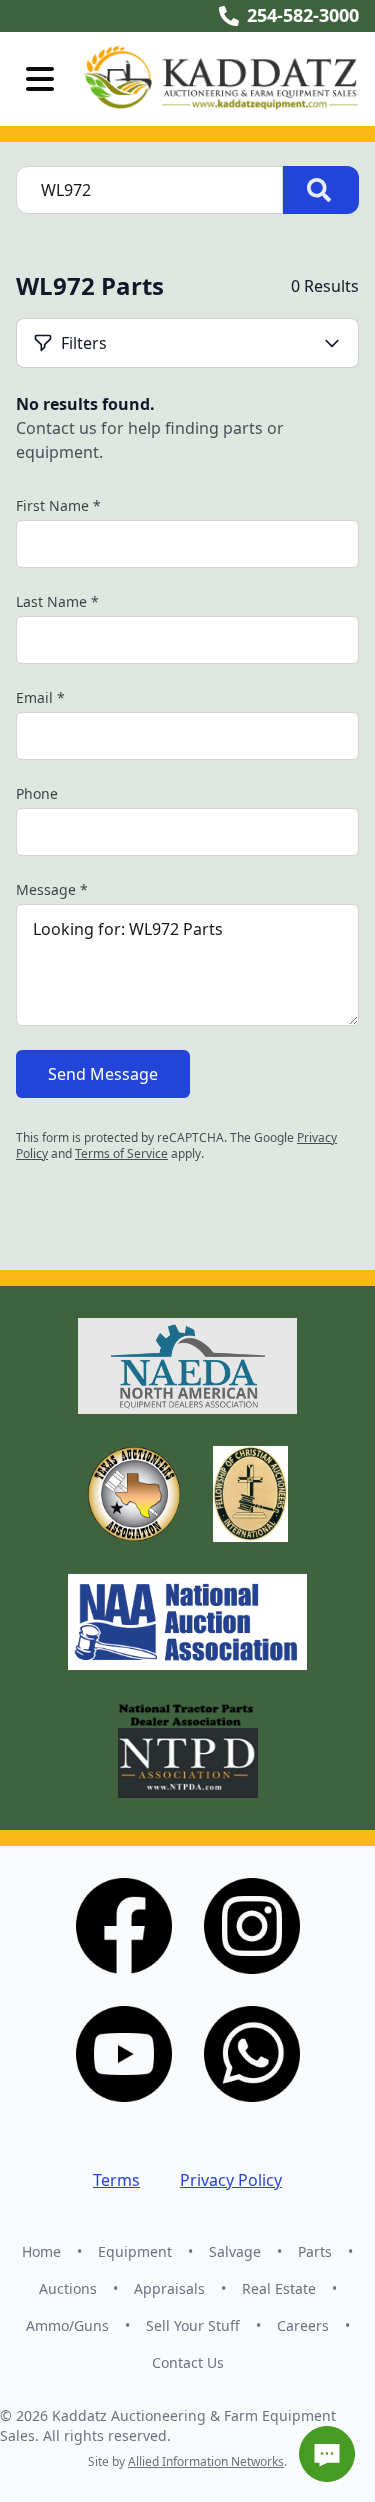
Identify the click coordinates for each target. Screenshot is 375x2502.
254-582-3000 (303, 15)
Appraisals (169, 2288)
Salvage (235, 2251)
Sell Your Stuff (193, 2325)
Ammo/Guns (67, 2325)
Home (41, 2251)
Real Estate (279, 2288)
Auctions (68, 2288)
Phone (37, 793)
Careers (303, 2325)
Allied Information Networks (206, 2461)
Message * (52, 889)
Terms (116, 2180)
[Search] (321, 190)
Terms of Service (121, 1153)
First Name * (58, 505)
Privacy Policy (231, 2180)
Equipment (135, 2251)
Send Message (103, 1074)
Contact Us (188, 2362)
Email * (40, 697)
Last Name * (57, 601)
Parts (315, 2251)
